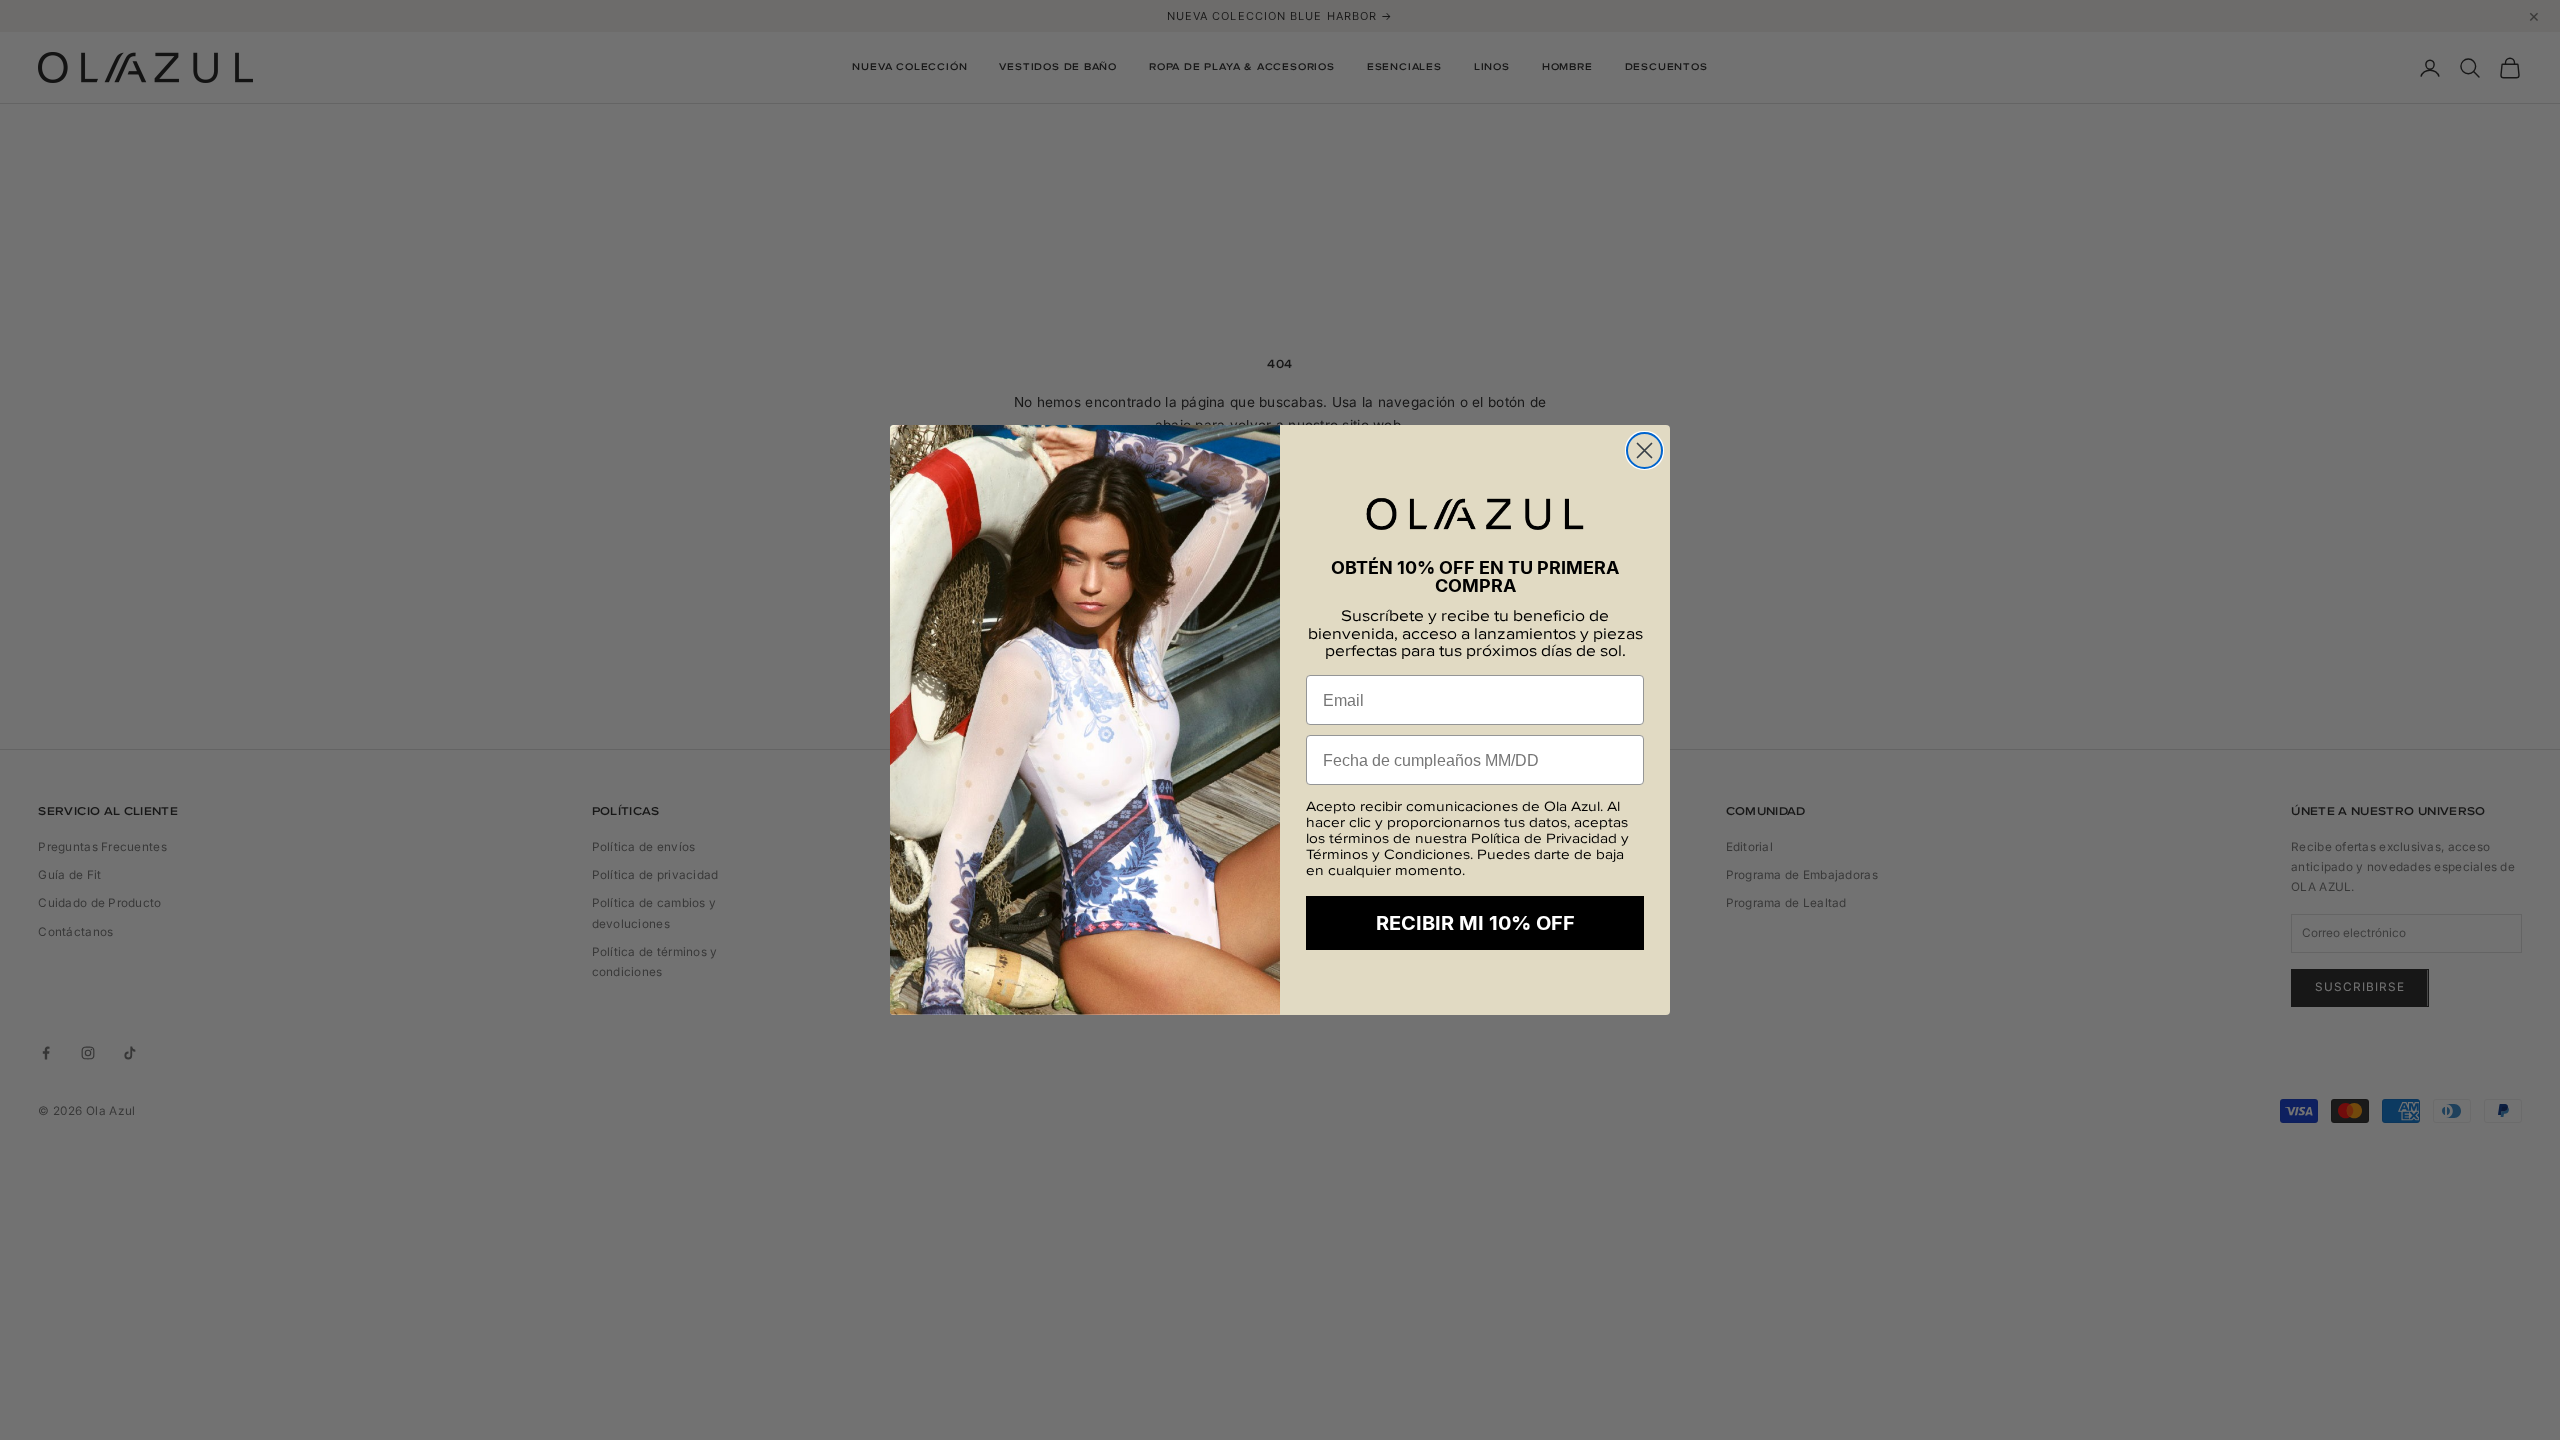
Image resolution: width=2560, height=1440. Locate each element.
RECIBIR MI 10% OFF (1475, 923)
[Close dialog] (1644, 450)
